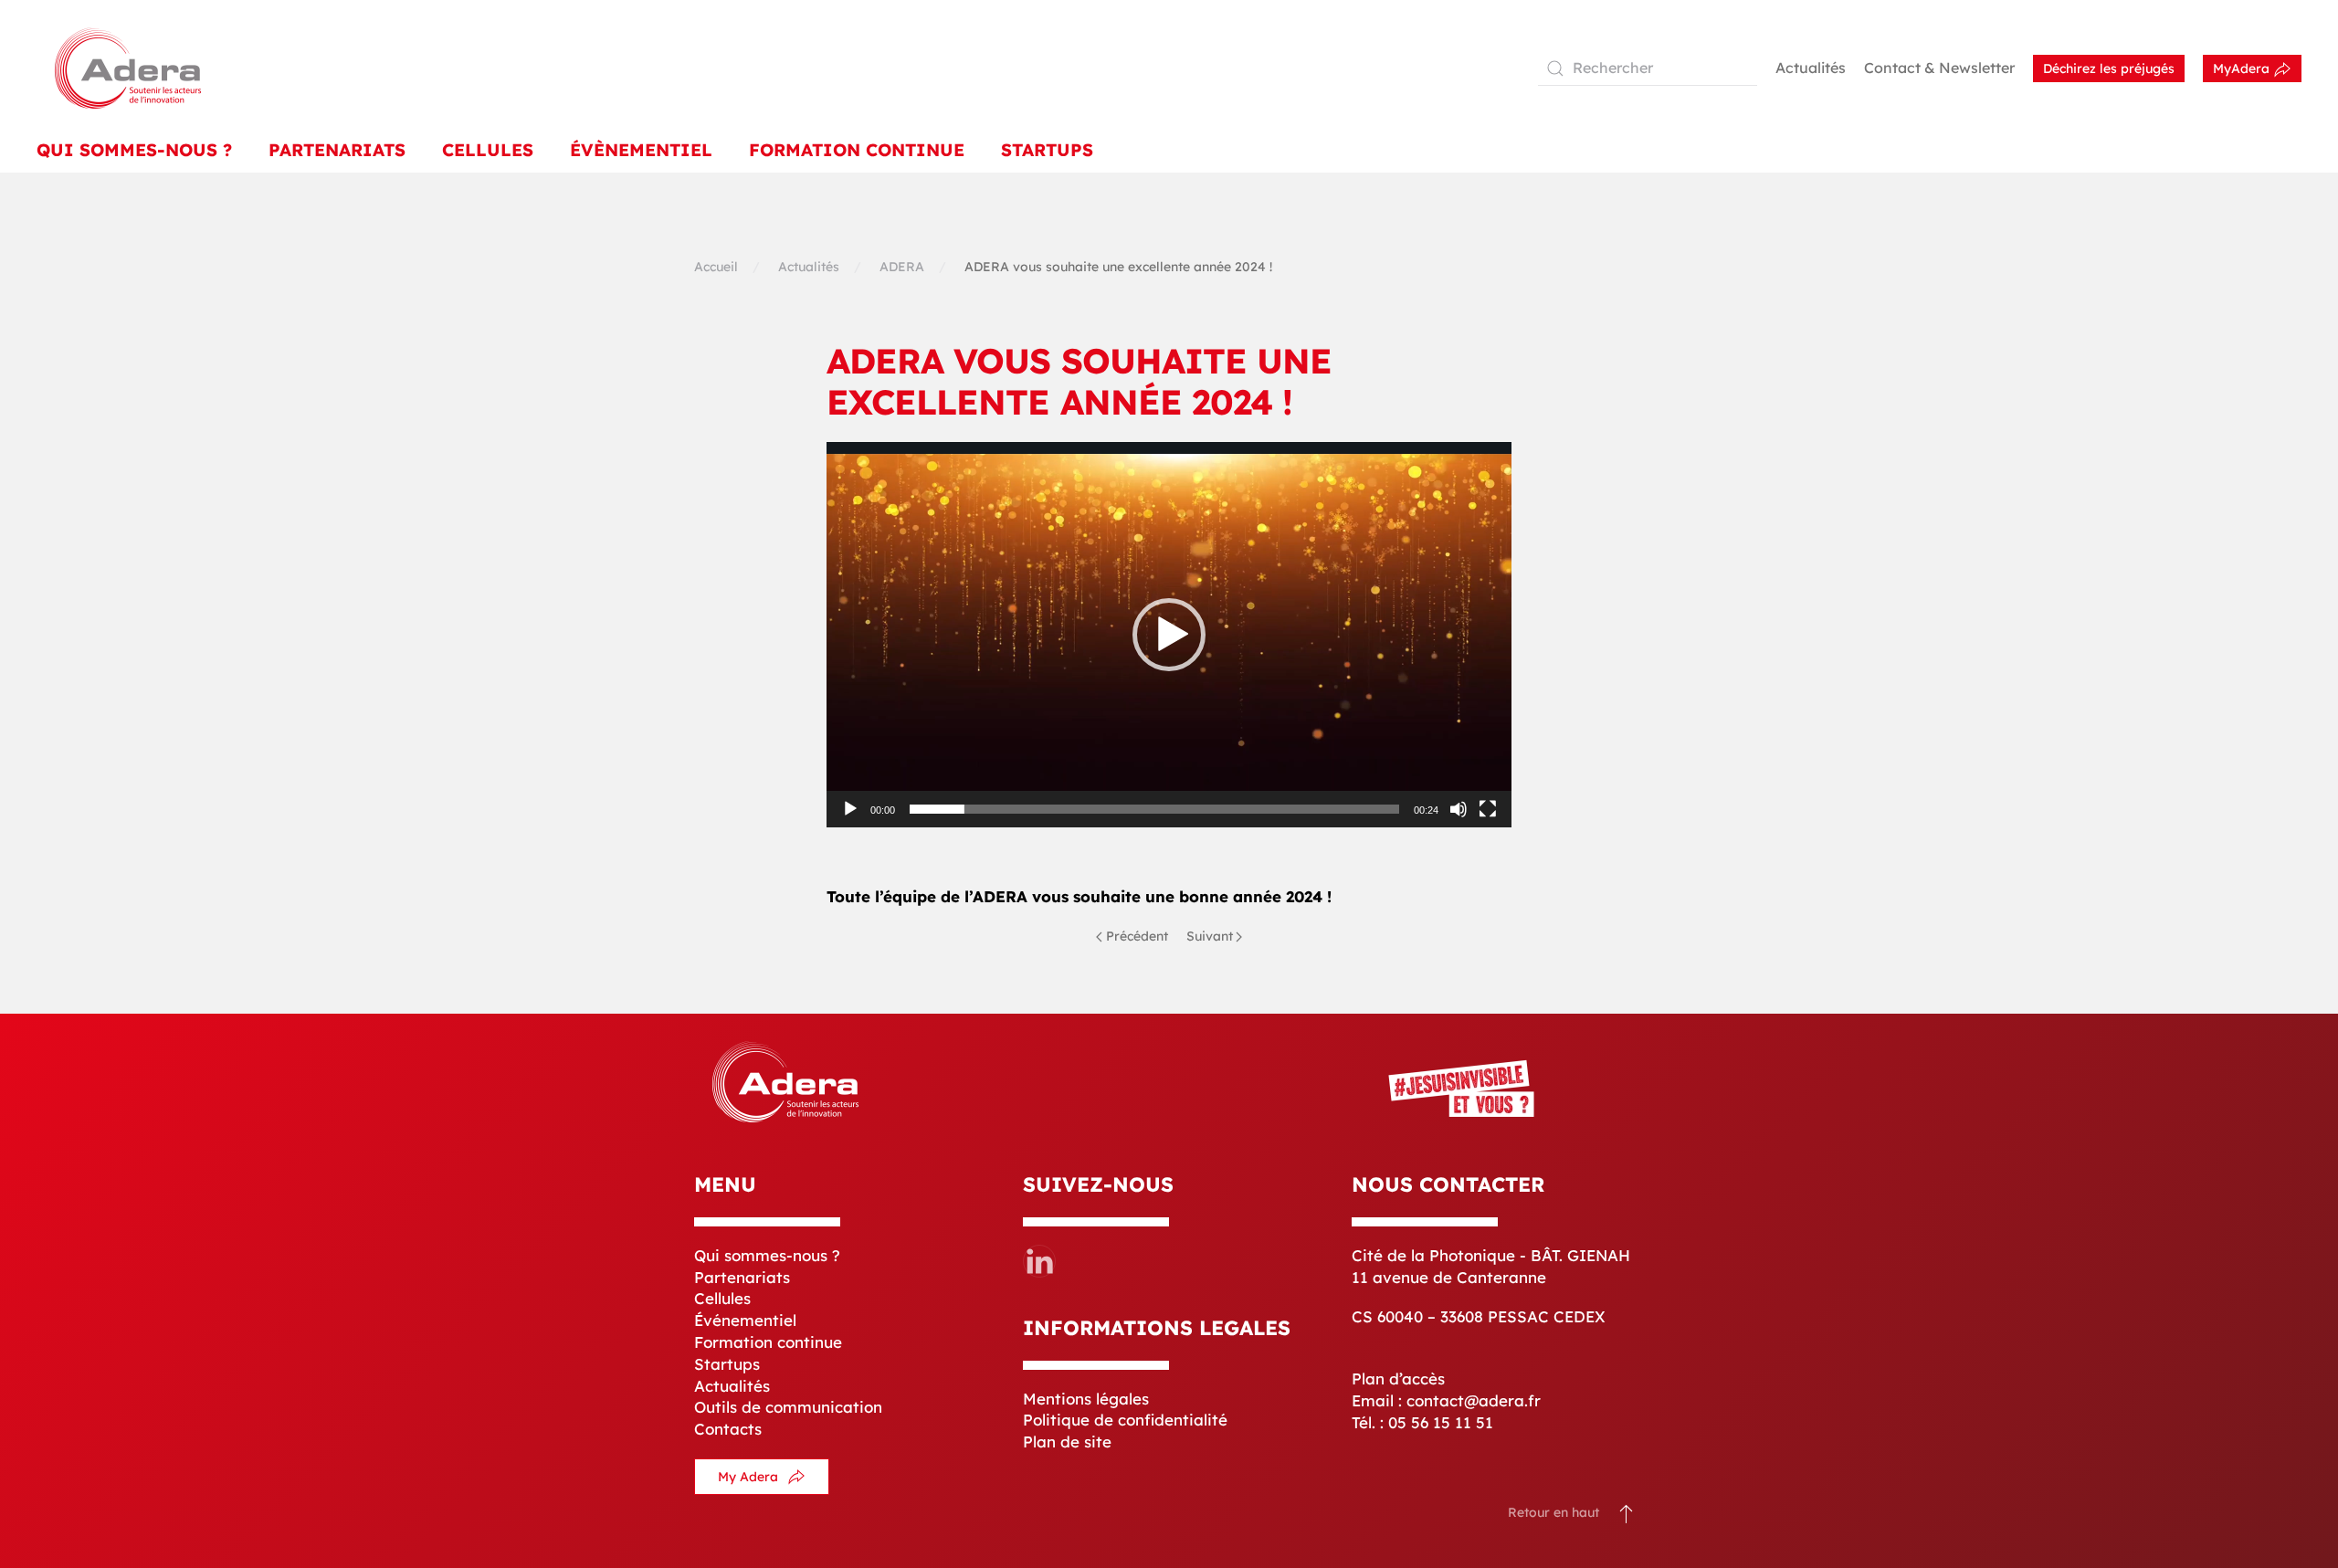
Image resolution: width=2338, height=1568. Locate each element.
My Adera (748, 1477)
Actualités (1811, 68)
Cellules (488, 150)
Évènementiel (641, 150)
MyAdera (2243, 68)
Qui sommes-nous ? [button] (134, 150)
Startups (1047, 150)
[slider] (1154, 809)
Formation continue (768, 1342)
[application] (1169, 635)
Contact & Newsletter (1939, 68)
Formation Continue (857, 150)
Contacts (728, 1429)
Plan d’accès (1398, 1379)
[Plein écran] (1488, 809)
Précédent (1137, 936)
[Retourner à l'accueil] (128, 68)
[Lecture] (850, 809)
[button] (1169, 635)
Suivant (1210, 936)
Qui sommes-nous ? (767, 1255)
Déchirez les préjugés (2109, 68)
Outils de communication (788, 1407)
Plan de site (1067, 1442)
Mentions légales (1086, 1399)
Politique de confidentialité (1125, 1420)
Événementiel (745, 1320)
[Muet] (1459, 809)
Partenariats (337, 150)
